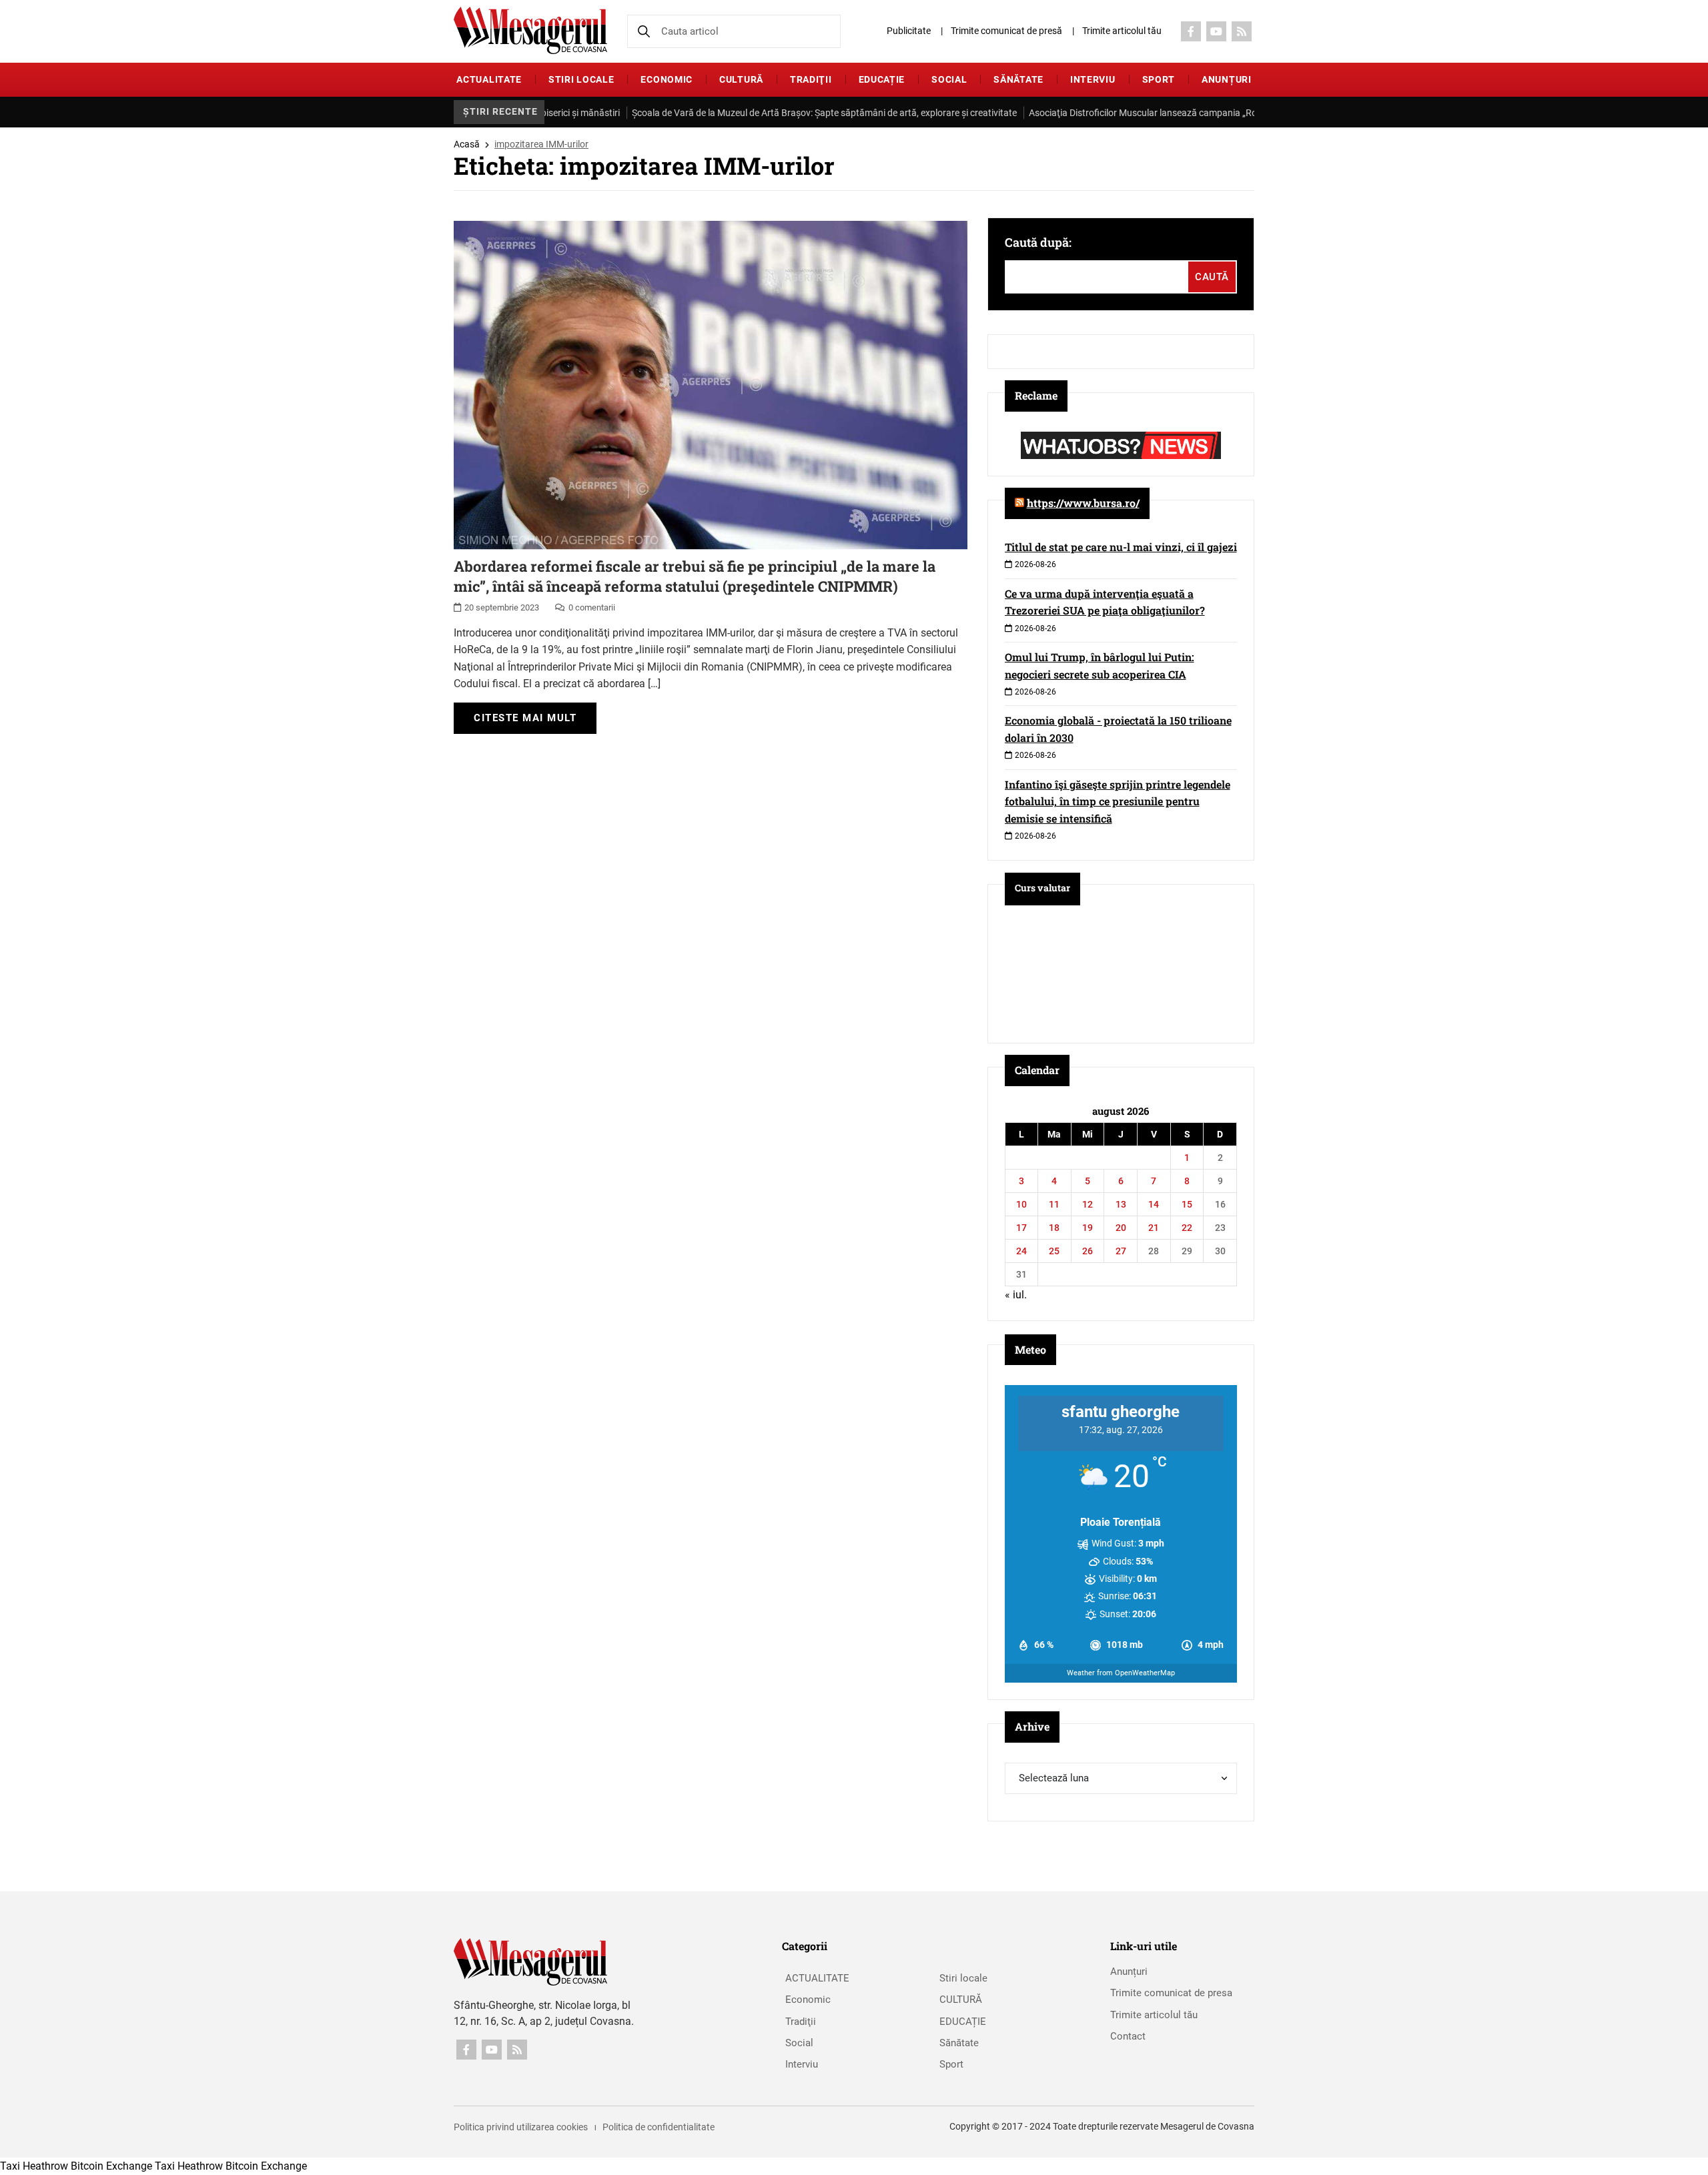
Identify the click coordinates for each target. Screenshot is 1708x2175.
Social (949, 79)
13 (1121, 1204)
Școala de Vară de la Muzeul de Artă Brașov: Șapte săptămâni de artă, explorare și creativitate (752, 113)
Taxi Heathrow (34, 2166)
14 (1154, 1204)
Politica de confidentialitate (659, 2127)
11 (1054, 1204)
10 (1021, 1204)
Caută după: (1038, 242)
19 (1088, 1228)
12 (1088, 1204)
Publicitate (909, 31)
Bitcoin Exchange (111, 2166)
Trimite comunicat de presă (1006, 31)
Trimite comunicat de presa (1171, 1993)
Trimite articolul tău (1122, 31)
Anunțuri (1227, 79)
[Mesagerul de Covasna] (530, 30)
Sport (1159, 79)
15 (1187, 1204)
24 (1021, 1251)
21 (1154, 1228)
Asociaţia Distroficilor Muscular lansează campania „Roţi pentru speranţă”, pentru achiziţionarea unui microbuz (1186, 113)
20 (1121, 1228)
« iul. (1016, 1295)
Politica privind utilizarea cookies (521, 2127)
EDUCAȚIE (882, 79)
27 (1121, 1251)
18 (1054, 1228)
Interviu (1093, 79)
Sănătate (1018, 79)
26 (1088, 1251)
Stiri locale (581, 79)
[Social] (1191, 31)
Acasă (467, 144)
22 (1187, 1228)
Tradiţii (811, 79)
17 (1021, 1228)
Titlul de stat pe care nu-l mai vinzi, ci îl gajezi (1121, 547)
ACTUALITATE (489, 79)
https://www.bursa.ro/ (1083, 503)
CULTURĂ (741, 79)
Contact (1128, 2036)
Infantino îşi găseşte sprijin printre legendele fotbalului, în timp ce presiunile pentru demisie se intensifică (1118, 801)
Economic (667, 79)
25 (1054, 1251)
